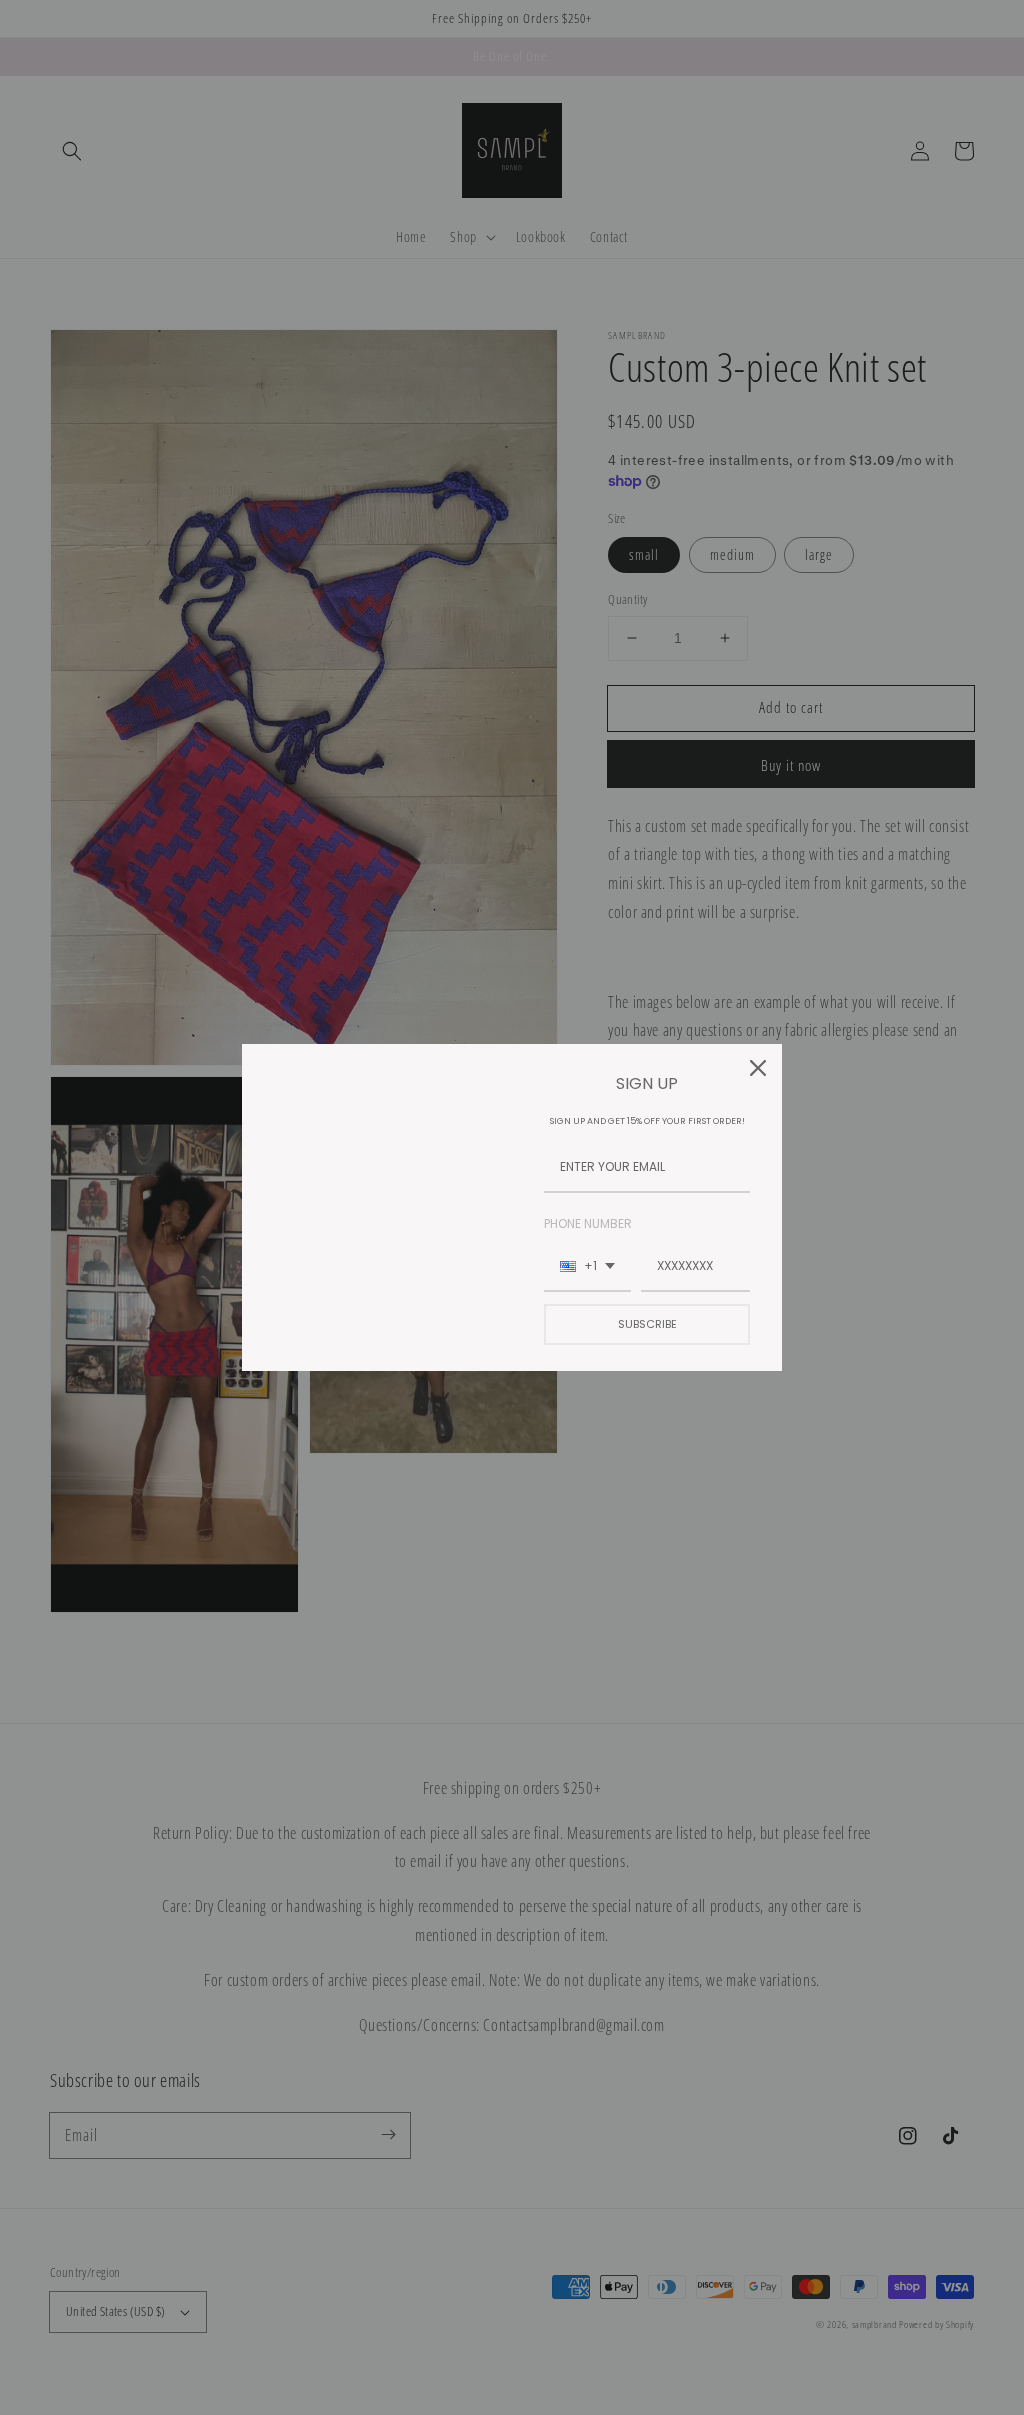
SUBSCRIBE (647, 1324)
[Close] (758, 1068)
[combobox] (587, 1267)
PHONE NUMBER (588, 1223)
